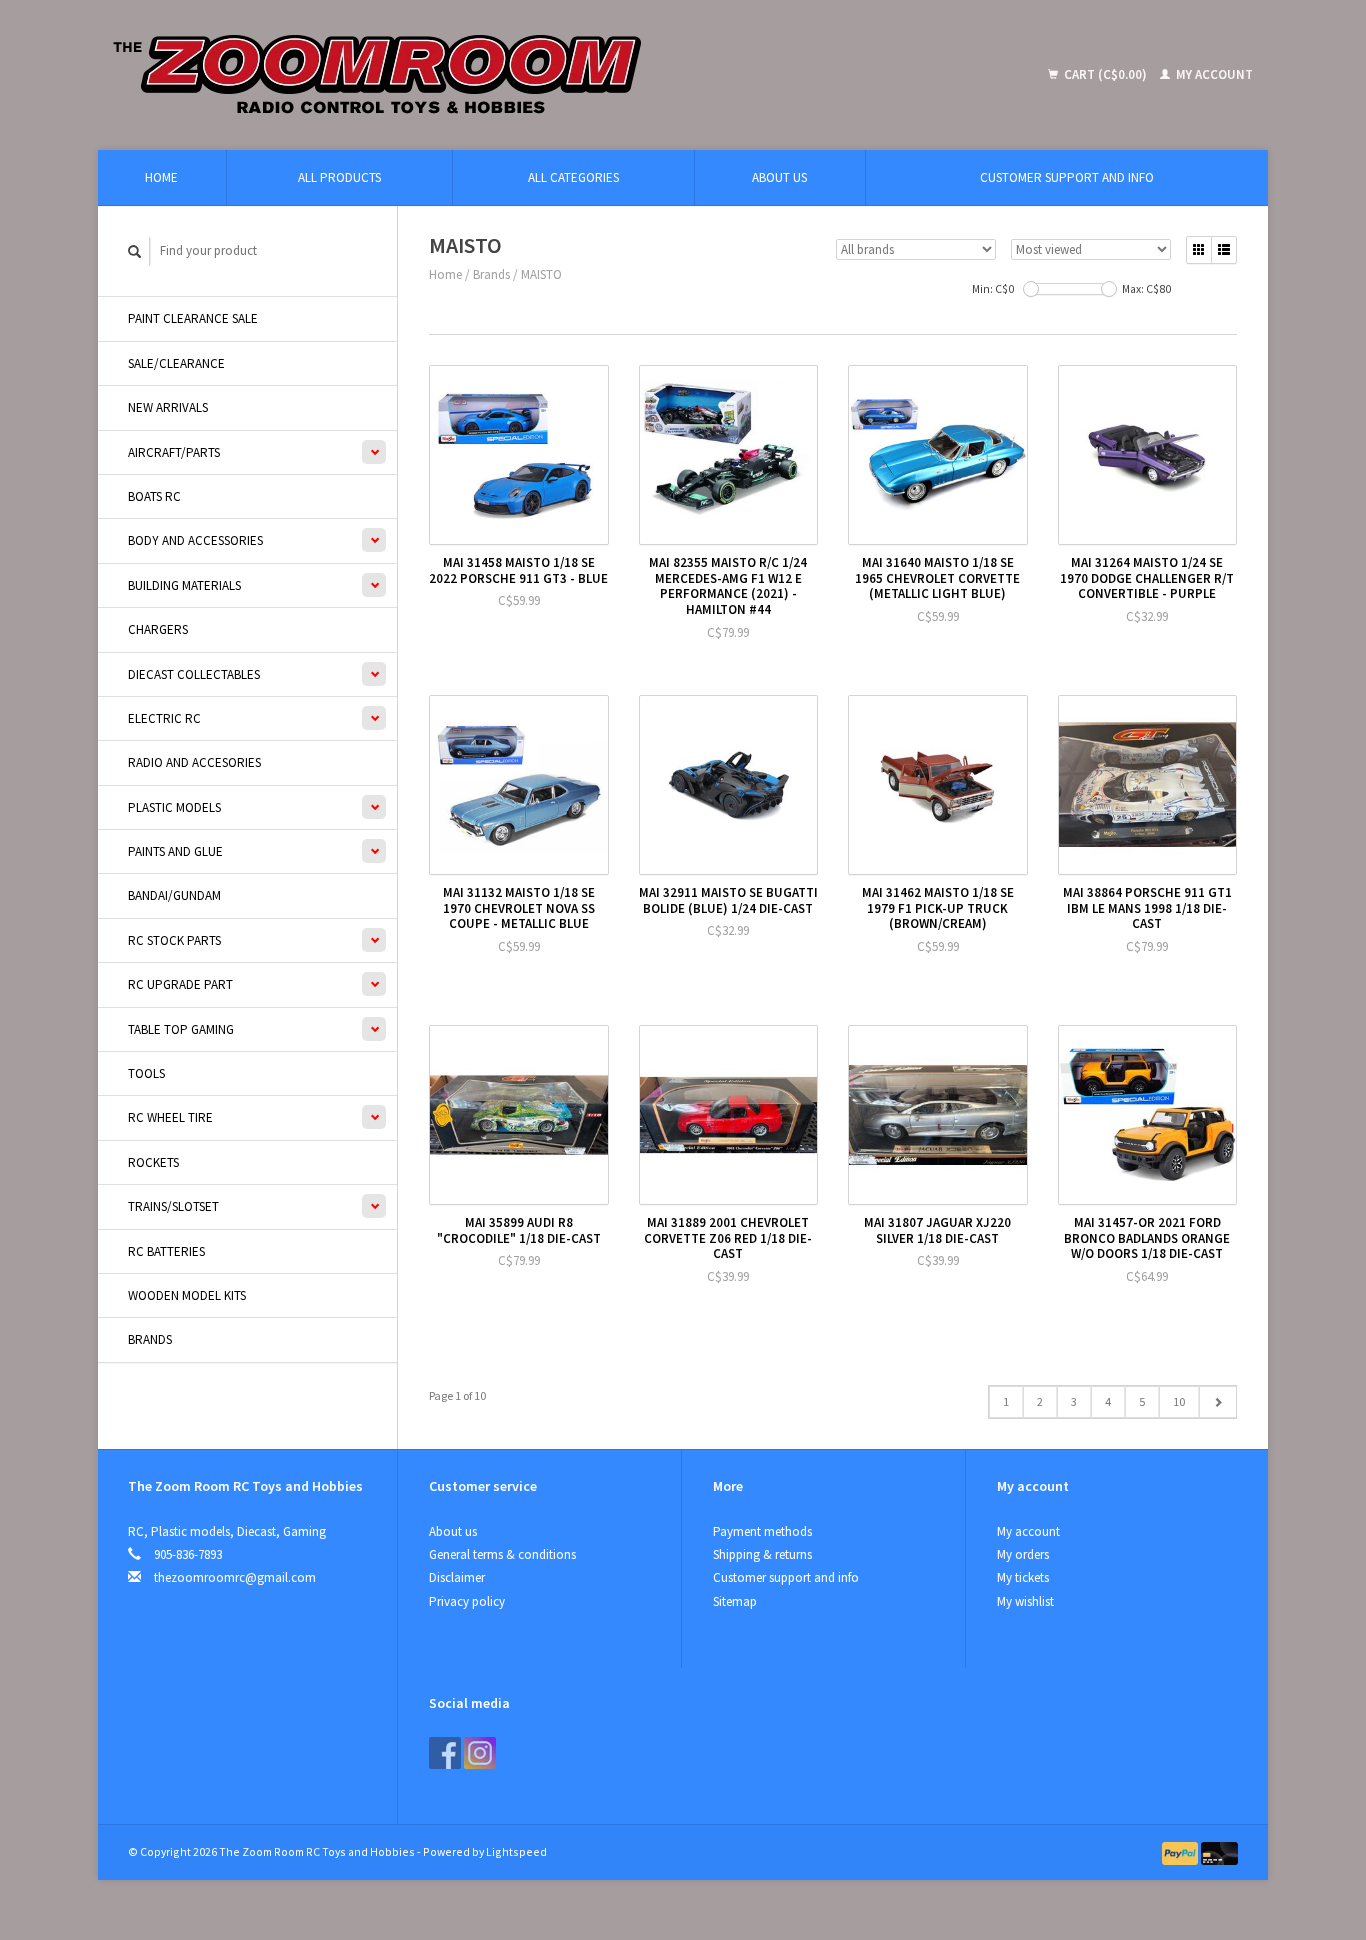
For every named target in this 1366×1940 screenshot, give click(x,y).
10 (1179, 1401)
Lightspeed (516, 1851)
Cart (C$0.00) (1105, 74)
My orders (1023, 1554)
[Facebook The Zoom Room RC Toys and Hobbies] (445, 1753)
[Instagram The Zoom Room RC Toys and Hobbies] (480, 1753)
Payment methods (762, 1531)
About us (779, 177)
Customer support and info (1067, 177)
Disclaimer (457, 1577)
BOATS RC (154, 496)
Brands (150, 1339)
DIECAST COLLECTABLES (194, 674)
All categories (573, 177)
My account (1213, 74)
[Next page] (1217, 1402)
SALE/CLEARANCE (176, 363)
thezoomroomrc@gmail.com (235, 1577)
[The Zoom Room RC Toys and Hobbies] (523, 75)
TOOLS (146, 1073)
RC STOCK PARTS (174, 940)
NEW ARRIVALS (168, 407)
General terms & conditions (502, 1554)
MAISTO (541, 274)
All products (339, 177)
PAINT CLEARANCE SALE (193, 318)
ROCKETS (153, 1162)
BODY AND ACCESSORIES (195, 540)
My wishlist (1025, 1601)
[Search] (135, 251)
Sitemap (735, 1601)
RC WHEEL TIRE (170, 1117)
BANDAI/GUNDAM (174, 895)
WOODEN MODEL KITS (187, 1295)
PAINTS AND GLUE (175, 851)
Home (161, 177)
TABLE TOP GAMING (181, 1029)
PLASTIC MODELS (174, 807)
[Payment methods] (1182, 1851)
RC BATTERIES (166, 1251)
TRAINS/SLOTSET (173, 1206)
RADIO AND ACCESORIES (194, 762)
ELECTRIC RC (164, 718)
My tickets (1023, 1577)
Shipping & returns (762, 1554)
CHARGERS (158, 629)
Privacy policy (467, 1601)
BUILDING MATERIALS (184, 585)
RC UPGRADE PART (180, 984)
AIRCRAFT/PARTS (174, 452)
